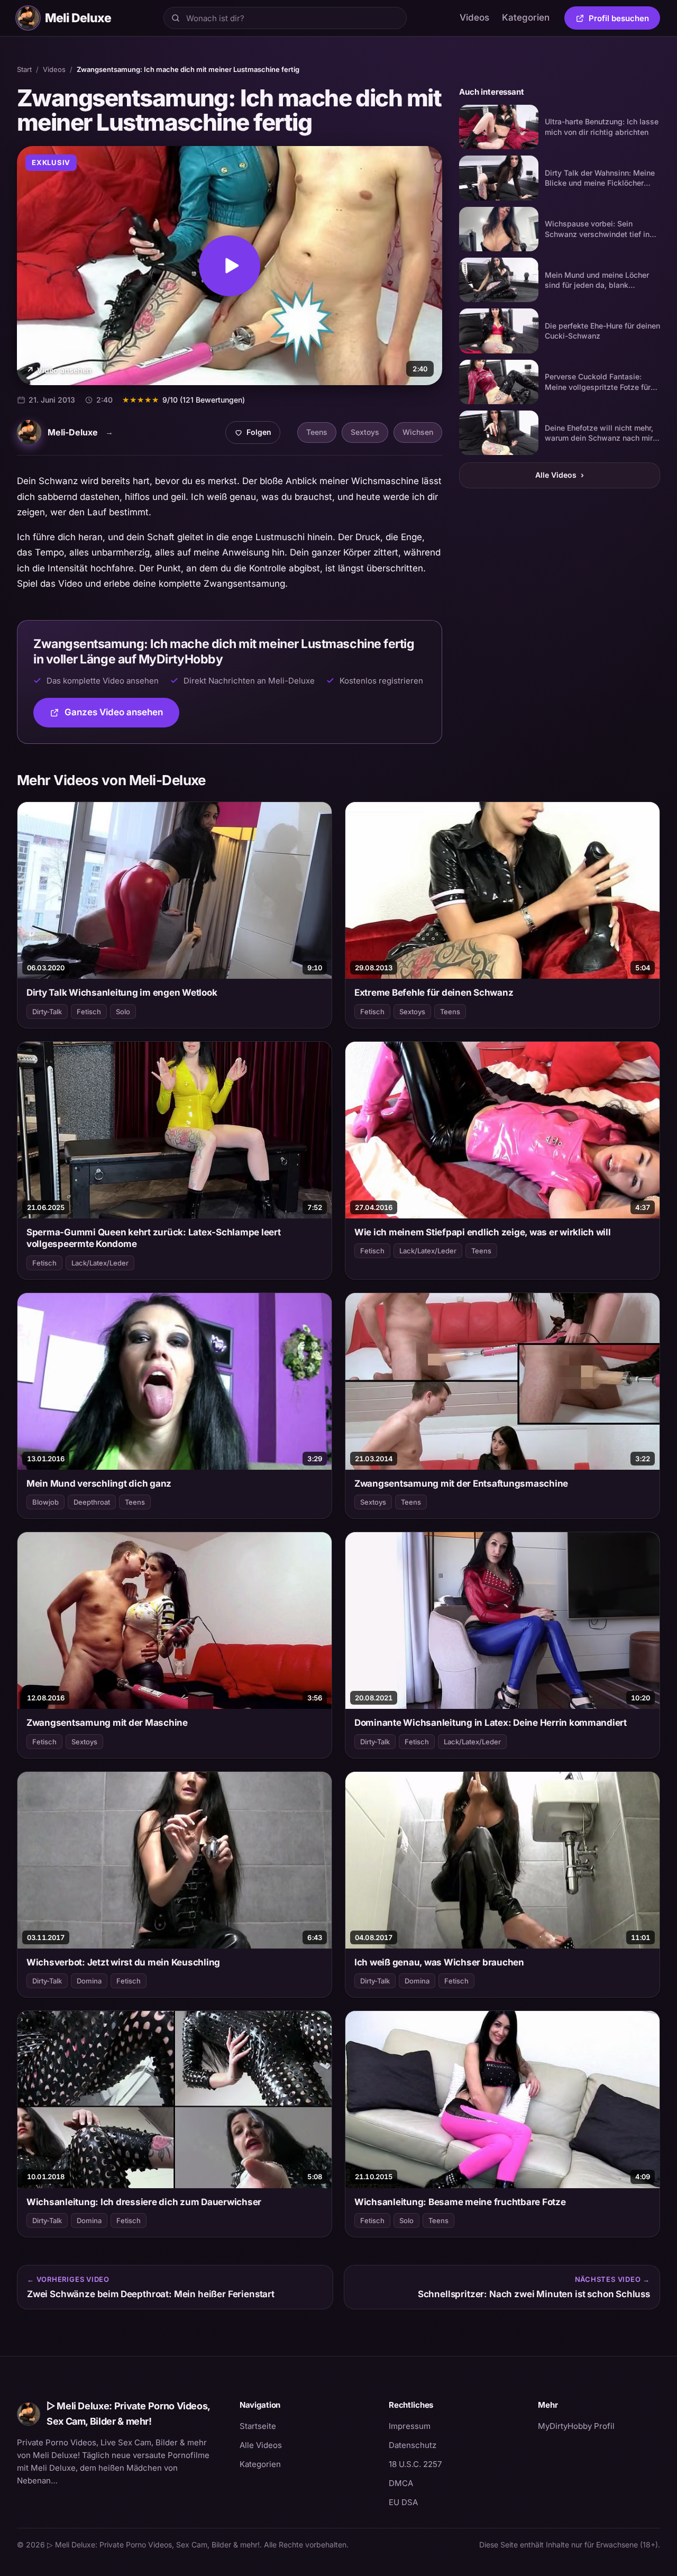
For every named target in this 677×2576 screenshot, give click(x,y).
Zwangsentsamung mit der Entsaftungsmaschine (461, 1483)
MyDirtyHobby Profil (599, 2426)
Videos (474, 17)
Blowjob (45, 1502)
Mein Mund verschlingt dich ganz (99, 1483)
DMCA (401, 2483)
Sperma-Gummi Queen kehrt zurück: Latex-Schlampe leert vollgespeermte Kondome (154, 1238)
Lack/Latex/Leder (100, 1263)
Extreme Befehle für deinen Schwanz (434, 993)
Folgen (257, 435)
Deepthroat (92, 1502)
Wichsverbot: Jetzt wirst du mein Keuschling (123, 1962)
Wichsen (418, 432)
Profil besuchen (624, 20)
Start (24, 69)
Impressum (410, 2426)
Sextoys (365, 432)
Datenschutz (413, 2445)
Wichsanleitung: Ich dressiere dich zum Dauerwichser (144, 2202)
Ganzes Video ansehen (122, 716)
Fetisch (89, 1012)
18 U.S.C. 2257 (415, 2464)
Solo (123, 1012)
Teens (317, 432)
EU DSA (403, 2502)
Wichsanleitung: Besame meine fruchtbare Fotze (460, 2202)
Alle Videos (560, 475)
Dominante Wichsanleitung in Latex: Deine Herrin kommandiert (491, 1723)
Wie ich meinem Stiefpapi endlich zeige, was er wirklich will (483, 1232)
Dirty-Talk (47, 1012)
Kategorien (526, 17)
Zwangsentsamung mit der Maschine (107, 1723)
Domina (89, 1981)
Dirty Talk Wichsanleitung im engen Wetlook (122, 993)
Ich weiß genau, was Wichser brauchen (439, 1962)
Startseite (258, 2426)
